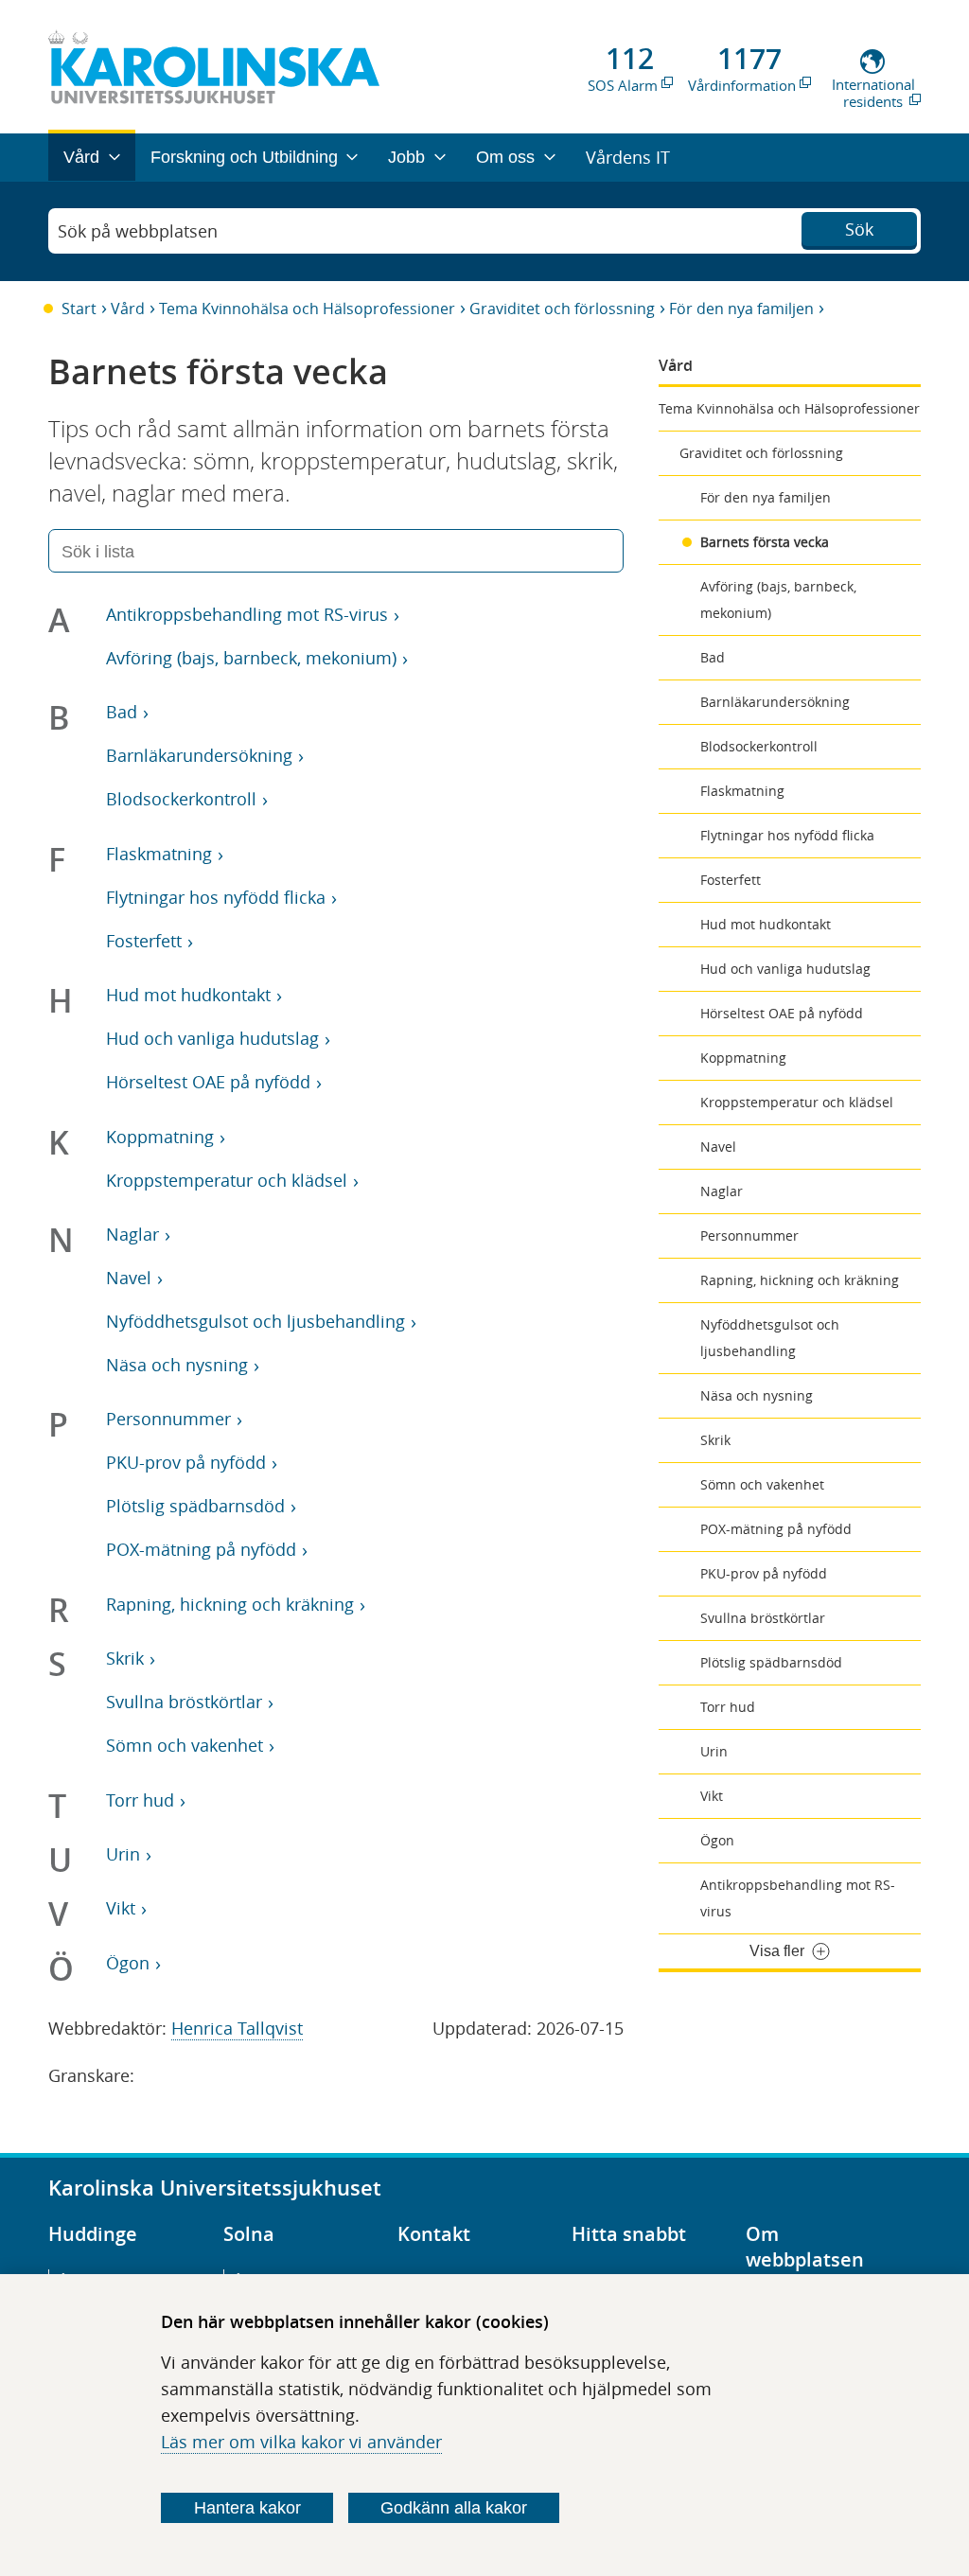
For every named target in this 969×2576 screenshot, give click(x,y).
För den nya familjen (741, 309)
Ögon (717, 1840)
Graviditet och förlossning (562, 309)
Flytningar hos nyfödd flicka (787, 835)
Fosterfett (731, 880)
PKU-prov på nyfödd (764, 1573)
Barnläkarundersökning (775, 702)
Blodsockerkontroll (759, 746)
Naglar (722, 1191)
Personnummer (749, 1235)
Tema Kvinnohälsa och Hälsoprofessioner (307, 309)
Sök (859, 229)
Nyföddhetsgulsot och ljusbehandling (770, 1338)
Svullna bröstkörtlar (763, 1618)
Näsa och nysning (757, 1395)
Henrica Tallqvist (237, 2028)
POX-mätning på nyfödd (776, 1529)
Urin (714, 1751)
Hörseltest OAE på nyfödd (782, 1013)
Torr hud (728, 1707)
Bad (713, 657)
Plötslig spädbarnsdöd (771, 1662)
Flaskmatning (742, 791)
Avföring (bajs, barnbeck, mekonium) (778, 600)
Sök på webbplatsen (138, 231)
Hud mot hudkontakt (766, 924)
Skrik (715, 1440)
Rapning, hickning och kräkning (800, 1280)
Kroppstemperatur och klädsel (797, 1102)
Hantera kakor (247, 2508)
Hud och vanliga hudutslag (785, 969)
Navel (718, 1147)
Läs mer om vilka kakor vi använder (301, 2442)
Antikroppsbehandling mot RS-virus (798, 1898)
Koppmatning (743, 1058)
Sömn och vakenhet (762, 1484)
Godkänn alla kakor (454, 2508)
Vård (128, 309)
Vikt (712, 1796)
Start (79, 309)
